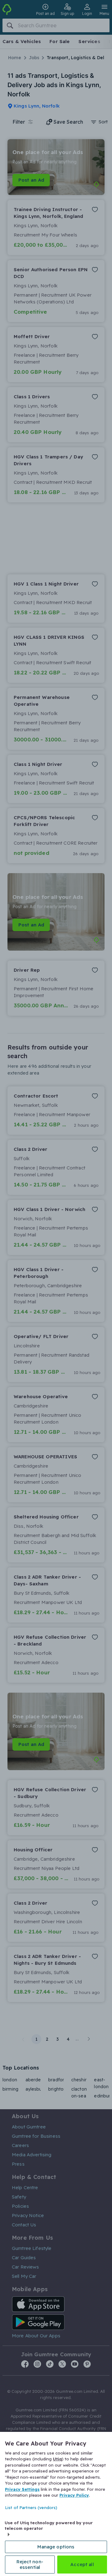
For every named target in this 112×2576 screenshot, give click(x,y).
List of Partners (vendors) (31, 2508)
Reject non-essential (30, 2564)
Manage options (56, 2547)
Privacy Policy (74, 2495)
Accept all (82, 2564)
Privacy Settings (22, 2489)
